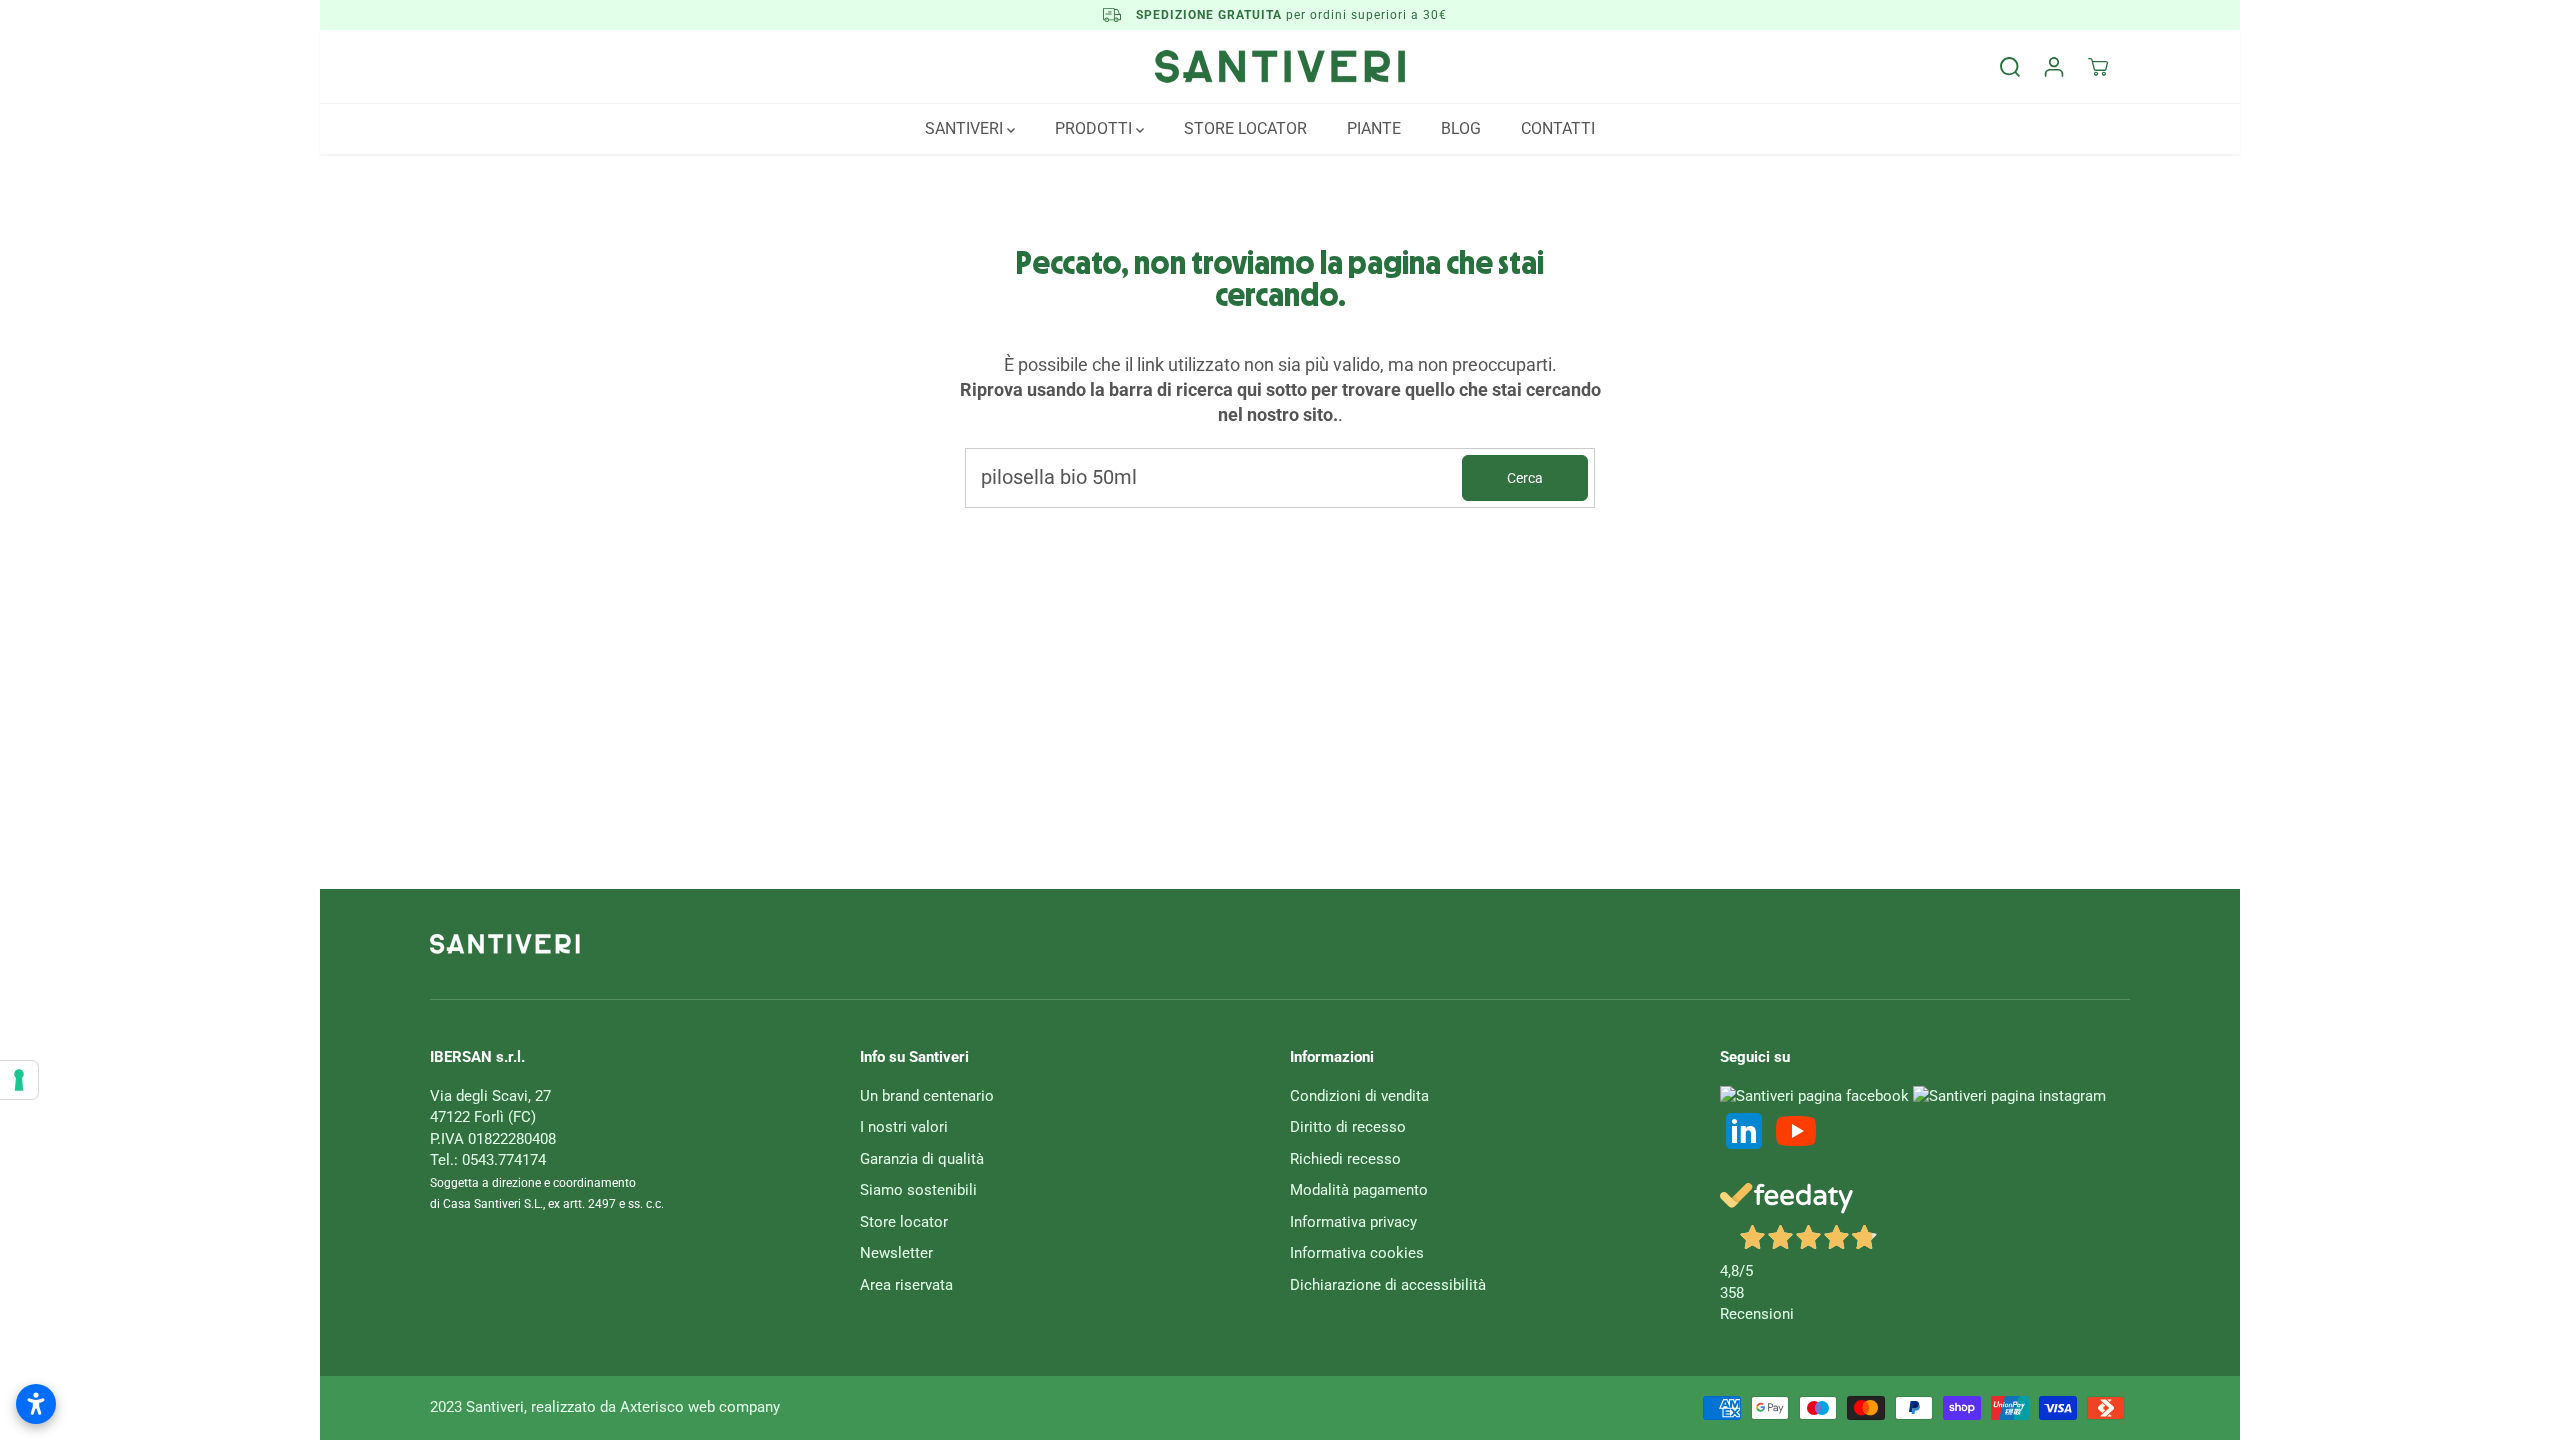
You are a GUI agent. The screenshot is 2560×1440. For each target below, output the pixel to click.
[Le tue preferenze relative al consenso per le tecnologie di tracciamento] (19, 1080)
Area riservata (906, 1285)
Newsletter (896, 1253)
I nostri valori (904, 1127)
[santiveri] (1280, 66)
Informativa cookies (1357, 1253)
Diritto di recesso (1348, 1127)
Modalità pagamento (1359, 1190)
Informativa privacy (1353, 1222)
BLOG (1461, 128)
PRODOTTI (1095, 128)
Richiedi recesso (1345, 1159)
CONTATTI (1558, 128)
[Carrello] (2098, 67)
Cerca (1525, 478)
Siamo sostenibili (918, 1190)
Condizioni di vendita (1359, 1096)
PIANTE (1374, 128)
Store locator (904, 1222)
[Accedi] (2054, 67)
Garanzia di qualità (922, 1159)
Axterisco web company (700, 1407)
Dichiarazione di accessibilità (1388, 1285)
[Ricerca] (2010, 67)
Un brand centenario (927, 1096)
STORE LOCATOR (1245, 128)
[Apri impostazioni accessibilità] (36, 1404)
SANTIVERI (966, 128)
